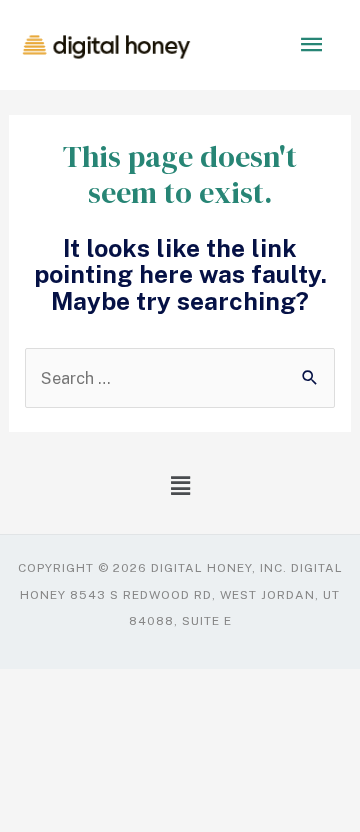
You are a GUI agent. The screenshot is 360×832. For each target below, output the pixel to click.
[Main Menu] (312, 45)
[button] (180, 485)
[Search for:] (179, 378)
